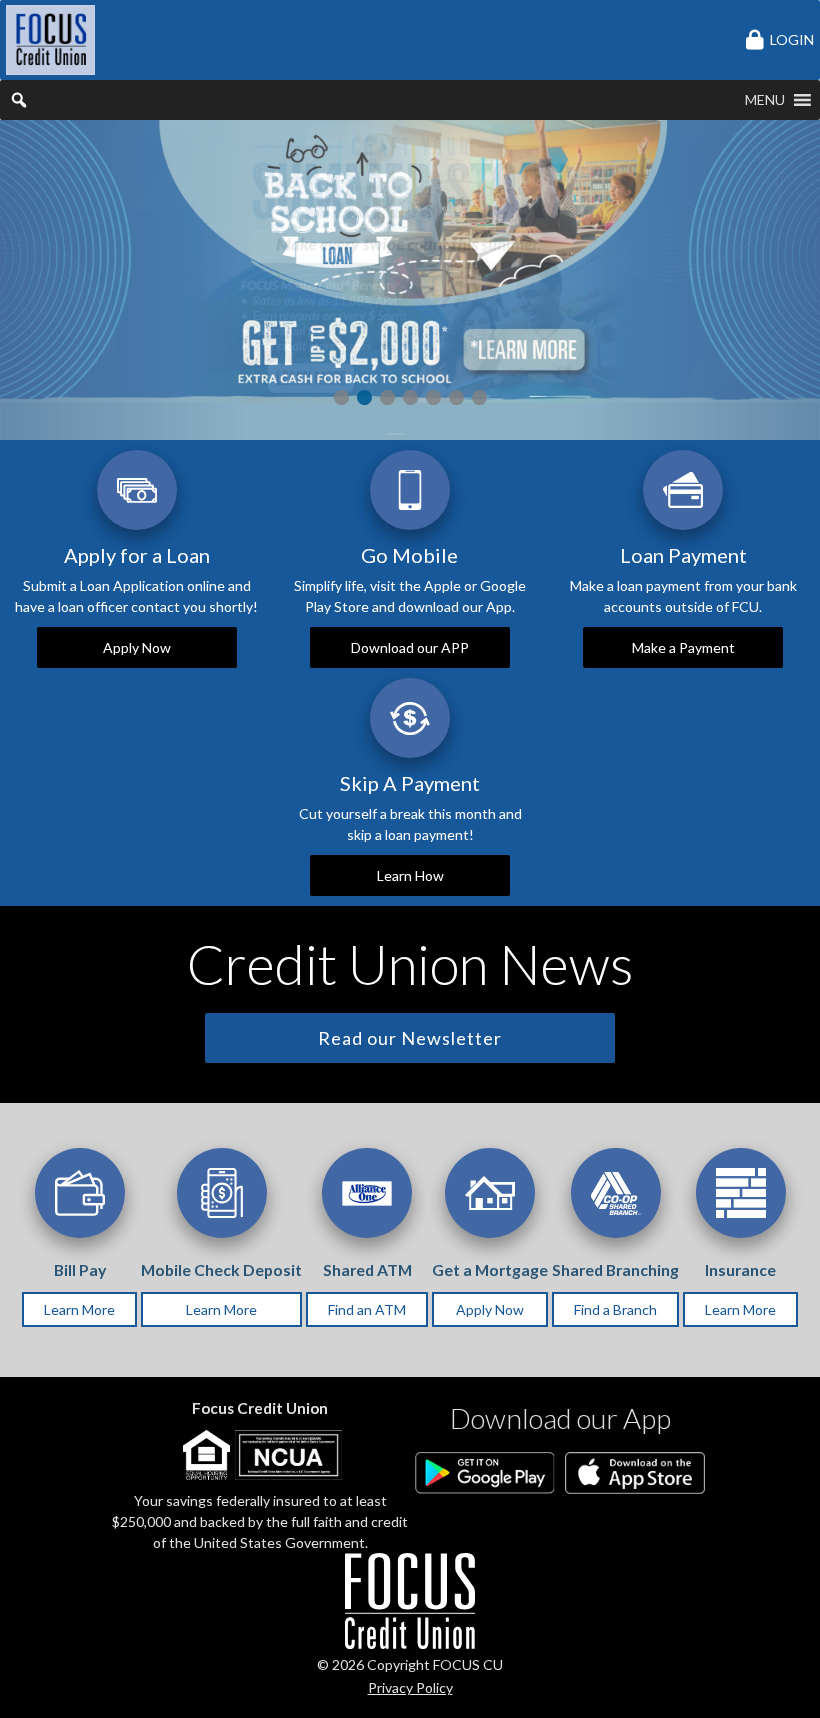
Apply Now (137, 647)
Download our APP (410, 647)
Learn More (79, 1309)
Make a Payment (683, 647)
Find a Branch (615, 1309)
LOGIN (792, 39)
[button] (765, 100)
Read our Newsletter (410, 1038)
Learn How (410, 875)
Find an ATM (367, 1309)
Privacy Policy (410, 1687)
